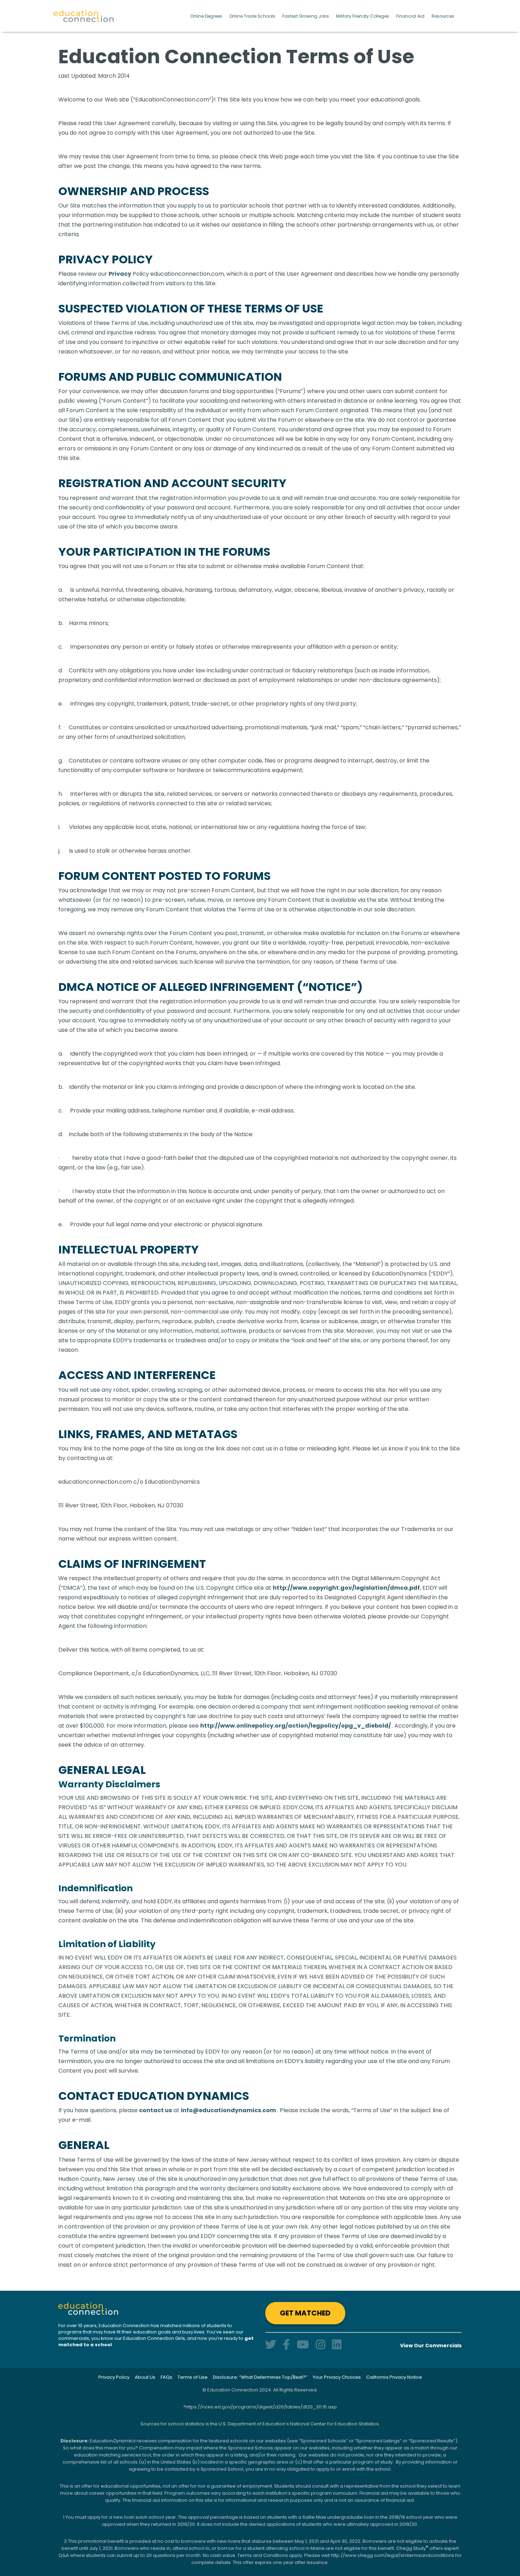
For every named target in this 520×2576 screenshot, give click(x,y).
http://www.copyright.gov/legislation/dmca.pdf (346, 1588)
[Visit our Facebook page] (286, 2345)
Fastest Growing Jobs (306, 16)
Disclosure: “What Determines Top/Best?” (260, 2377)
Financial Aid (410, 16)
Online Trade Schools (252, 16)
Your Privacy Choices (337, 2377)
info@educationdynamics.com (228, 2110)
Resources (443, 16)
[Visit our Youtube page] (303, 2345)
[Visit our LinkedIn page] (337, 2345)
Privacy (120, 274)
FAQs (166, 2377)
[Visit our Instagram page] (320, 2345)
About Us (145, 2377)
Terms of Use (193, 2377)
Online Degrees (206, 16)
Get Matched (305, 2313)
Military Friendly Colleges (363, 16)
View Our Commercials (431, 2346)
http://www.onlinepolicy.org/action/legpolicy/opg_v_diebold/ (296, 1726)
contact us (155, 2110)
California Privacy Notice (394, 2377)
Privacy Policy (114, 2377)
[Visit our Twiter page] (271, 2345)
